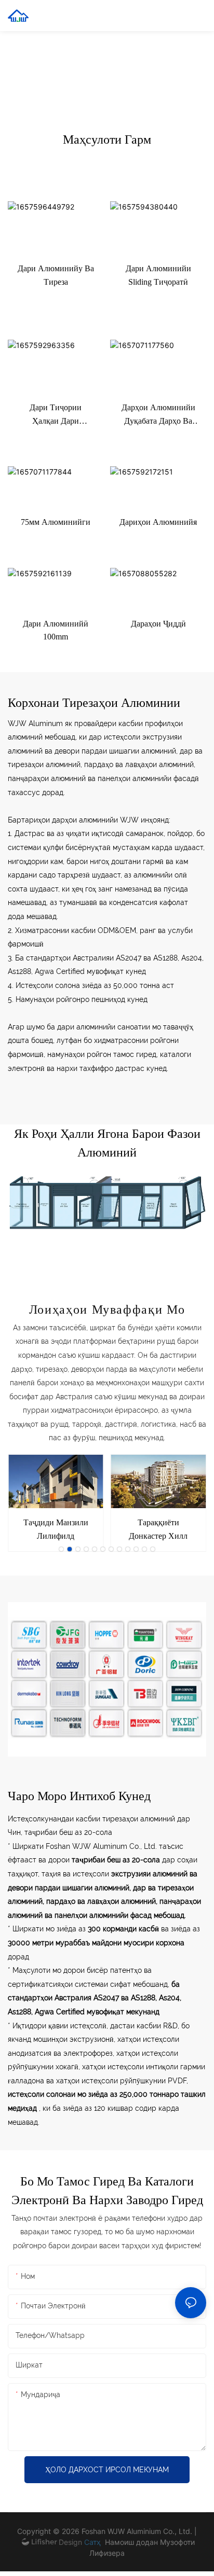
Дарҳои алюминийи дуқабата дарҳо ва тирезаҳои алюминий (158, 415)
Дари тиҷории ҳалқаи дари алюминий (56, 415)
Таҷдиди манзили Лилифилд (56, 1529)
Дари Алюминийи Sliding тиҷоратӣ (158, 275)
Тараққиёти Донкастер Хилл (158, 1529)
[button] (61, 1549)
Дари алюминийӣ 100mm (56, 630)
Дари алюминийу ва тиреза (56, 275)
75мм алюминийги (56, 522)
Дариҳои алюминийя (158, 522)
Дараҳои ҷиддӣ (158, 624)
